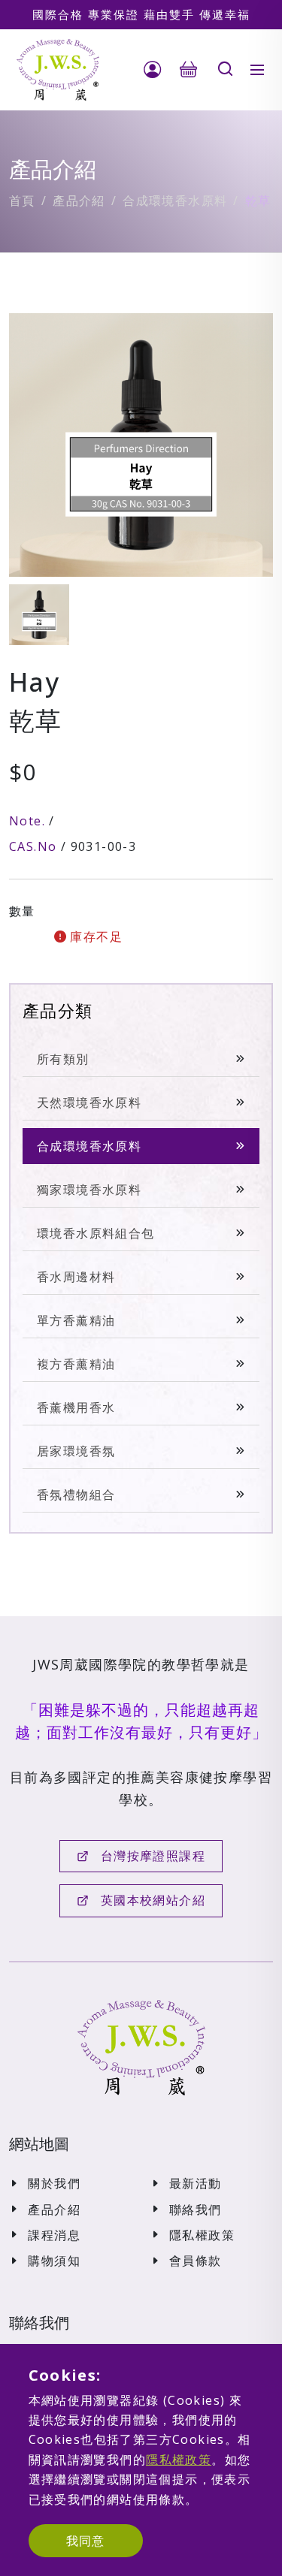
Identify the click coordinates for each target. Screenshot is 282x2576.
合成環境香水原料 (175, 201)
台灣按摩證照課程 (153, 1856)
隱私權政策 (202, 2235)
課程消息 (54, 2235)
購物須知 (54, 2261)
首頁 (22, 201)
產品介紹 (79, 201)
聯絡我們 (196, 2210)
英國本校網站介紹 (153, 1900)
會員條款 (196, 2261)
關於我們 (54, 2183)
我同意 (86, 2541)
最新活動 (196, 2183)
